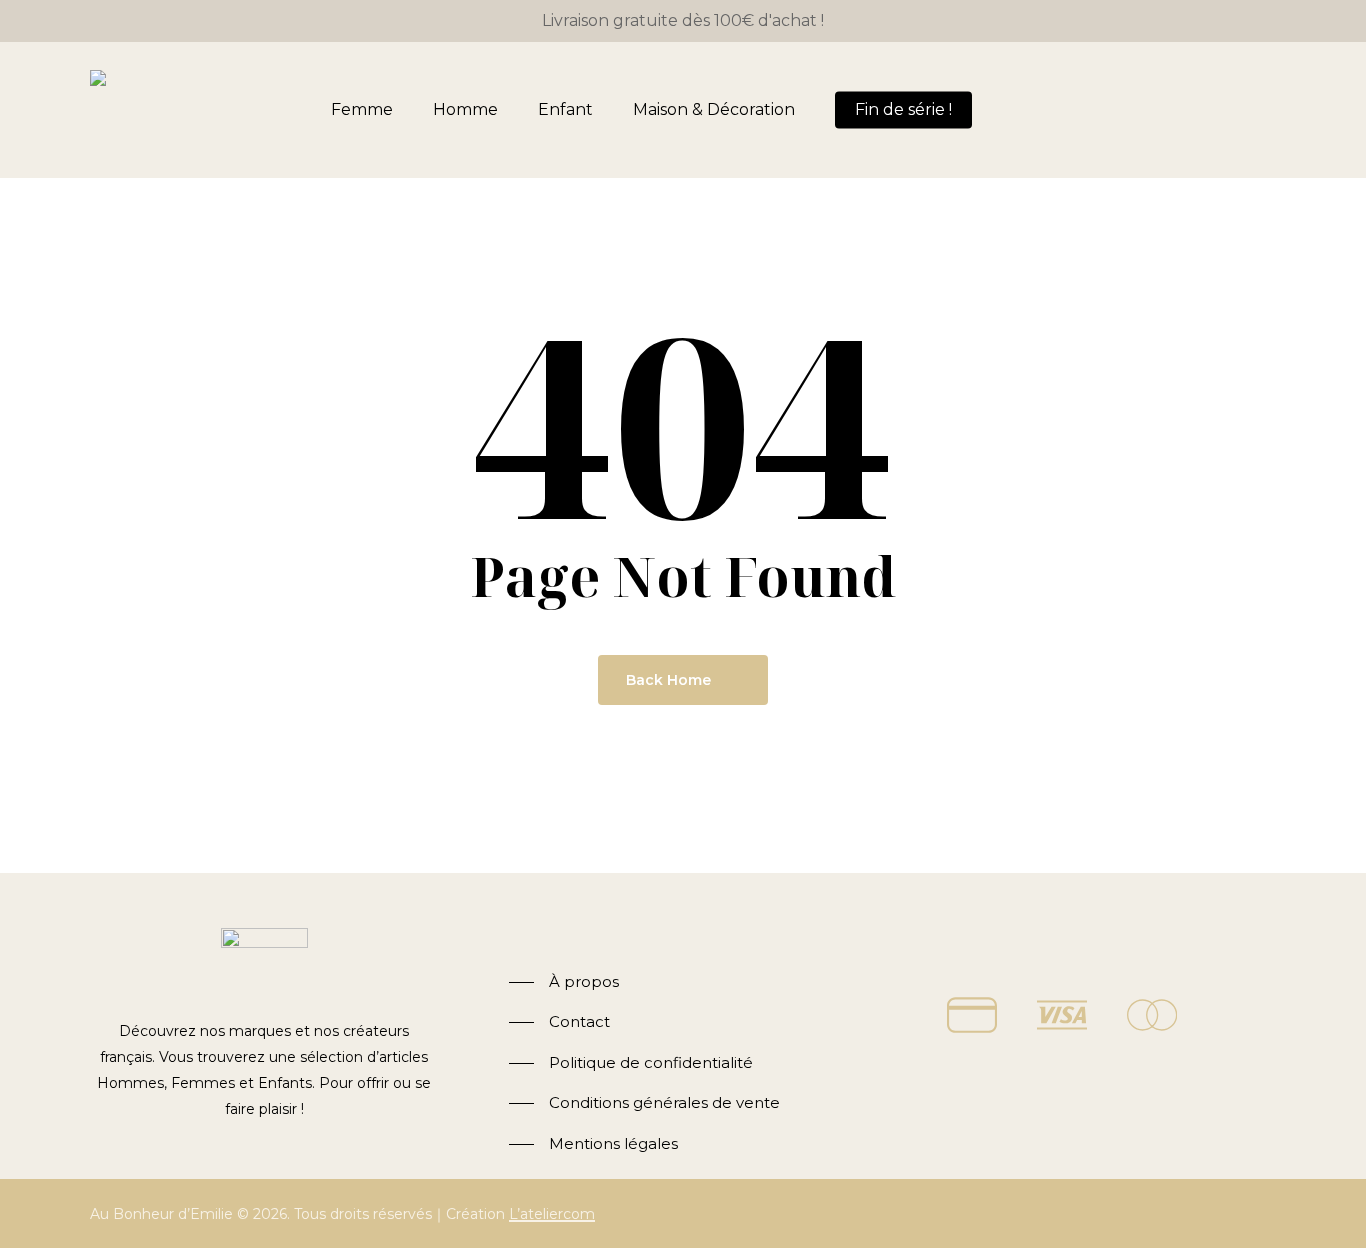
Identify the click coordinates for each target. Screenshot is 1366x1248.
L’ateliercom (552, 1214)
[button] (564, 982)
